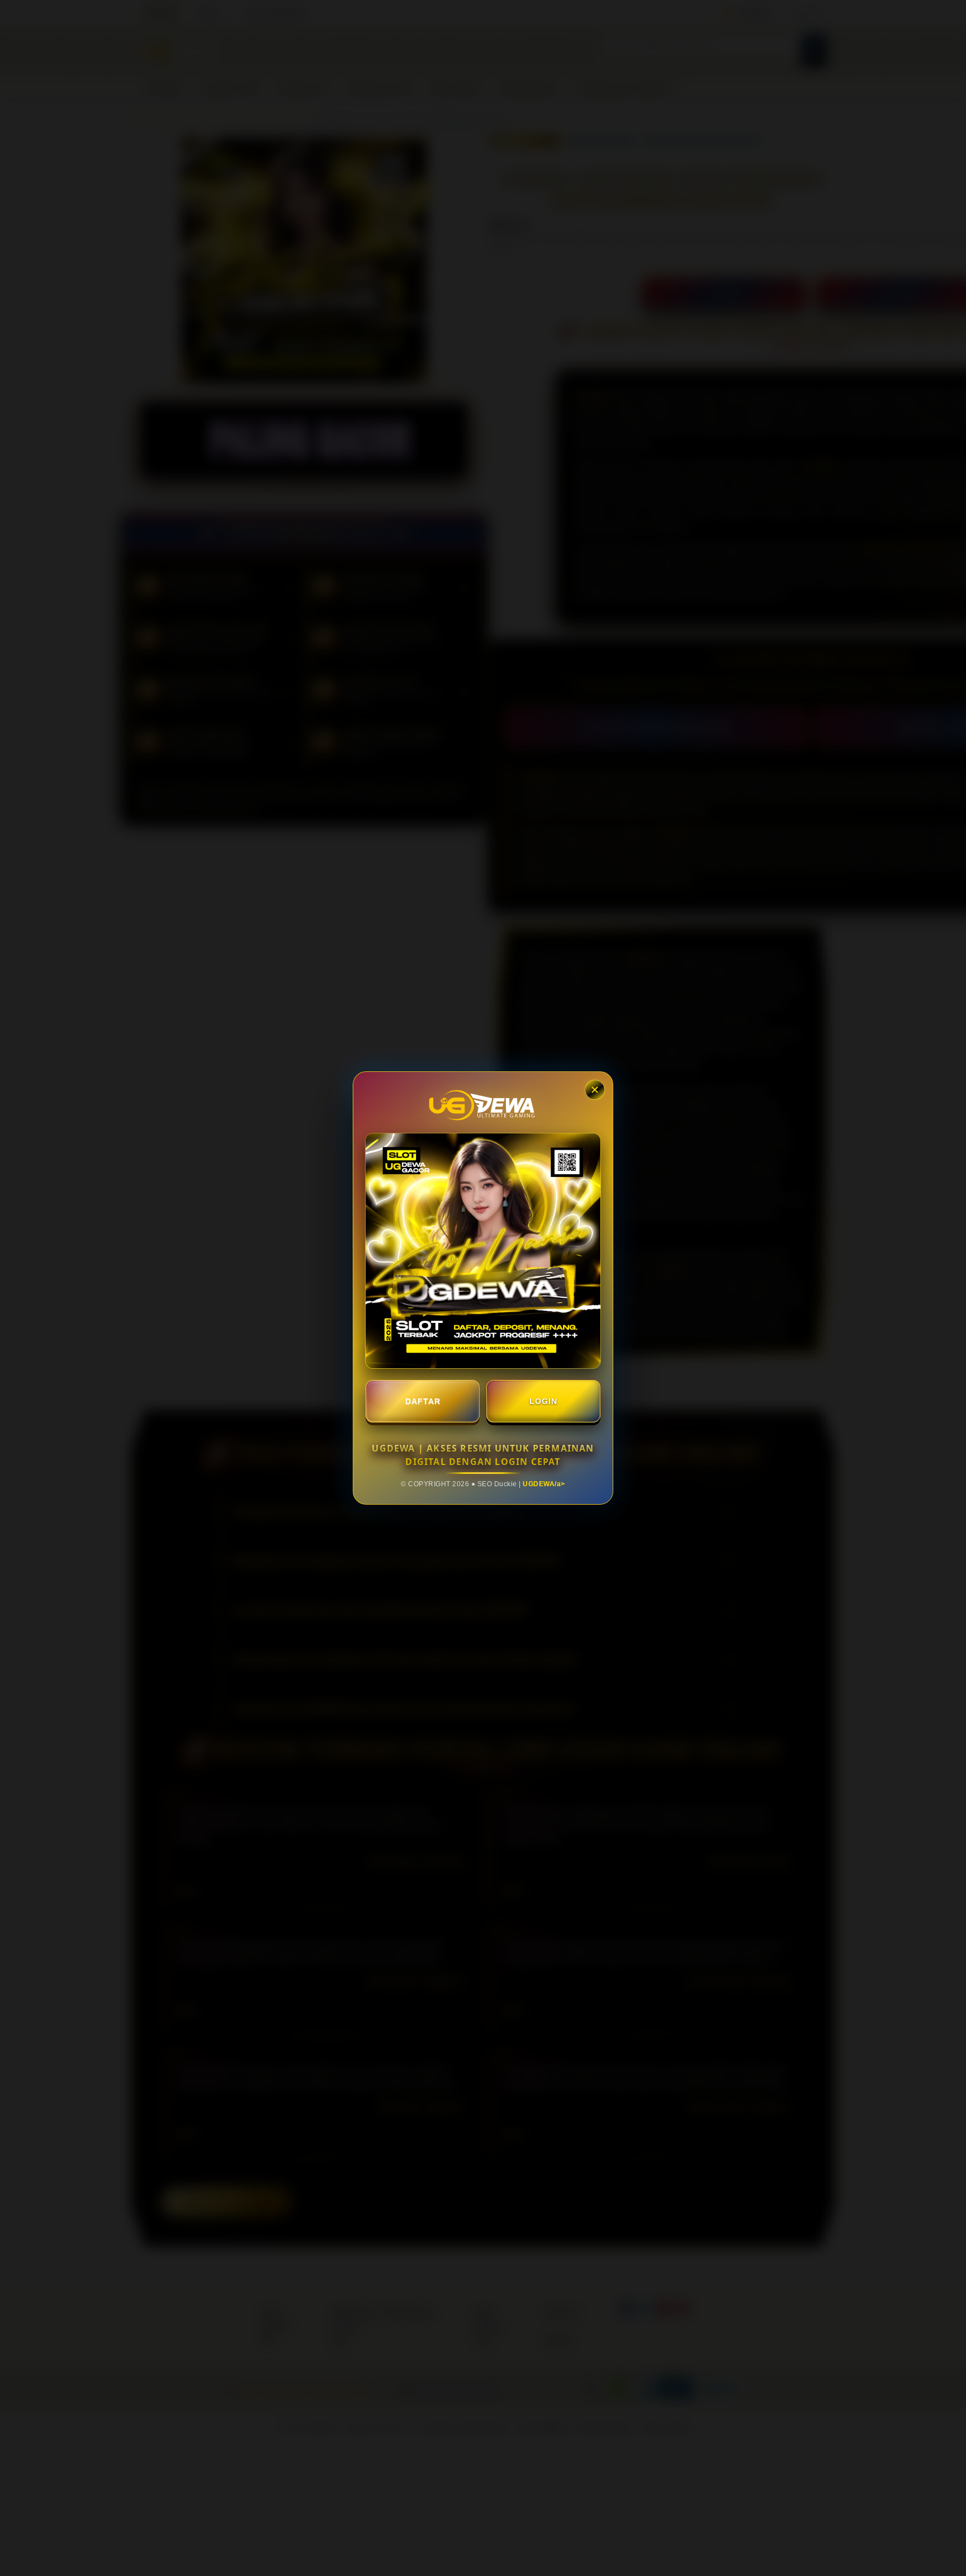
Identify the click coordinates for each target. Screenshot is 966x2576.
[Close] (595, 1090)
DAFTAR (423, 1401)
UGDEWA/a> (544, 1484)
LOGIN (543, 1401)
